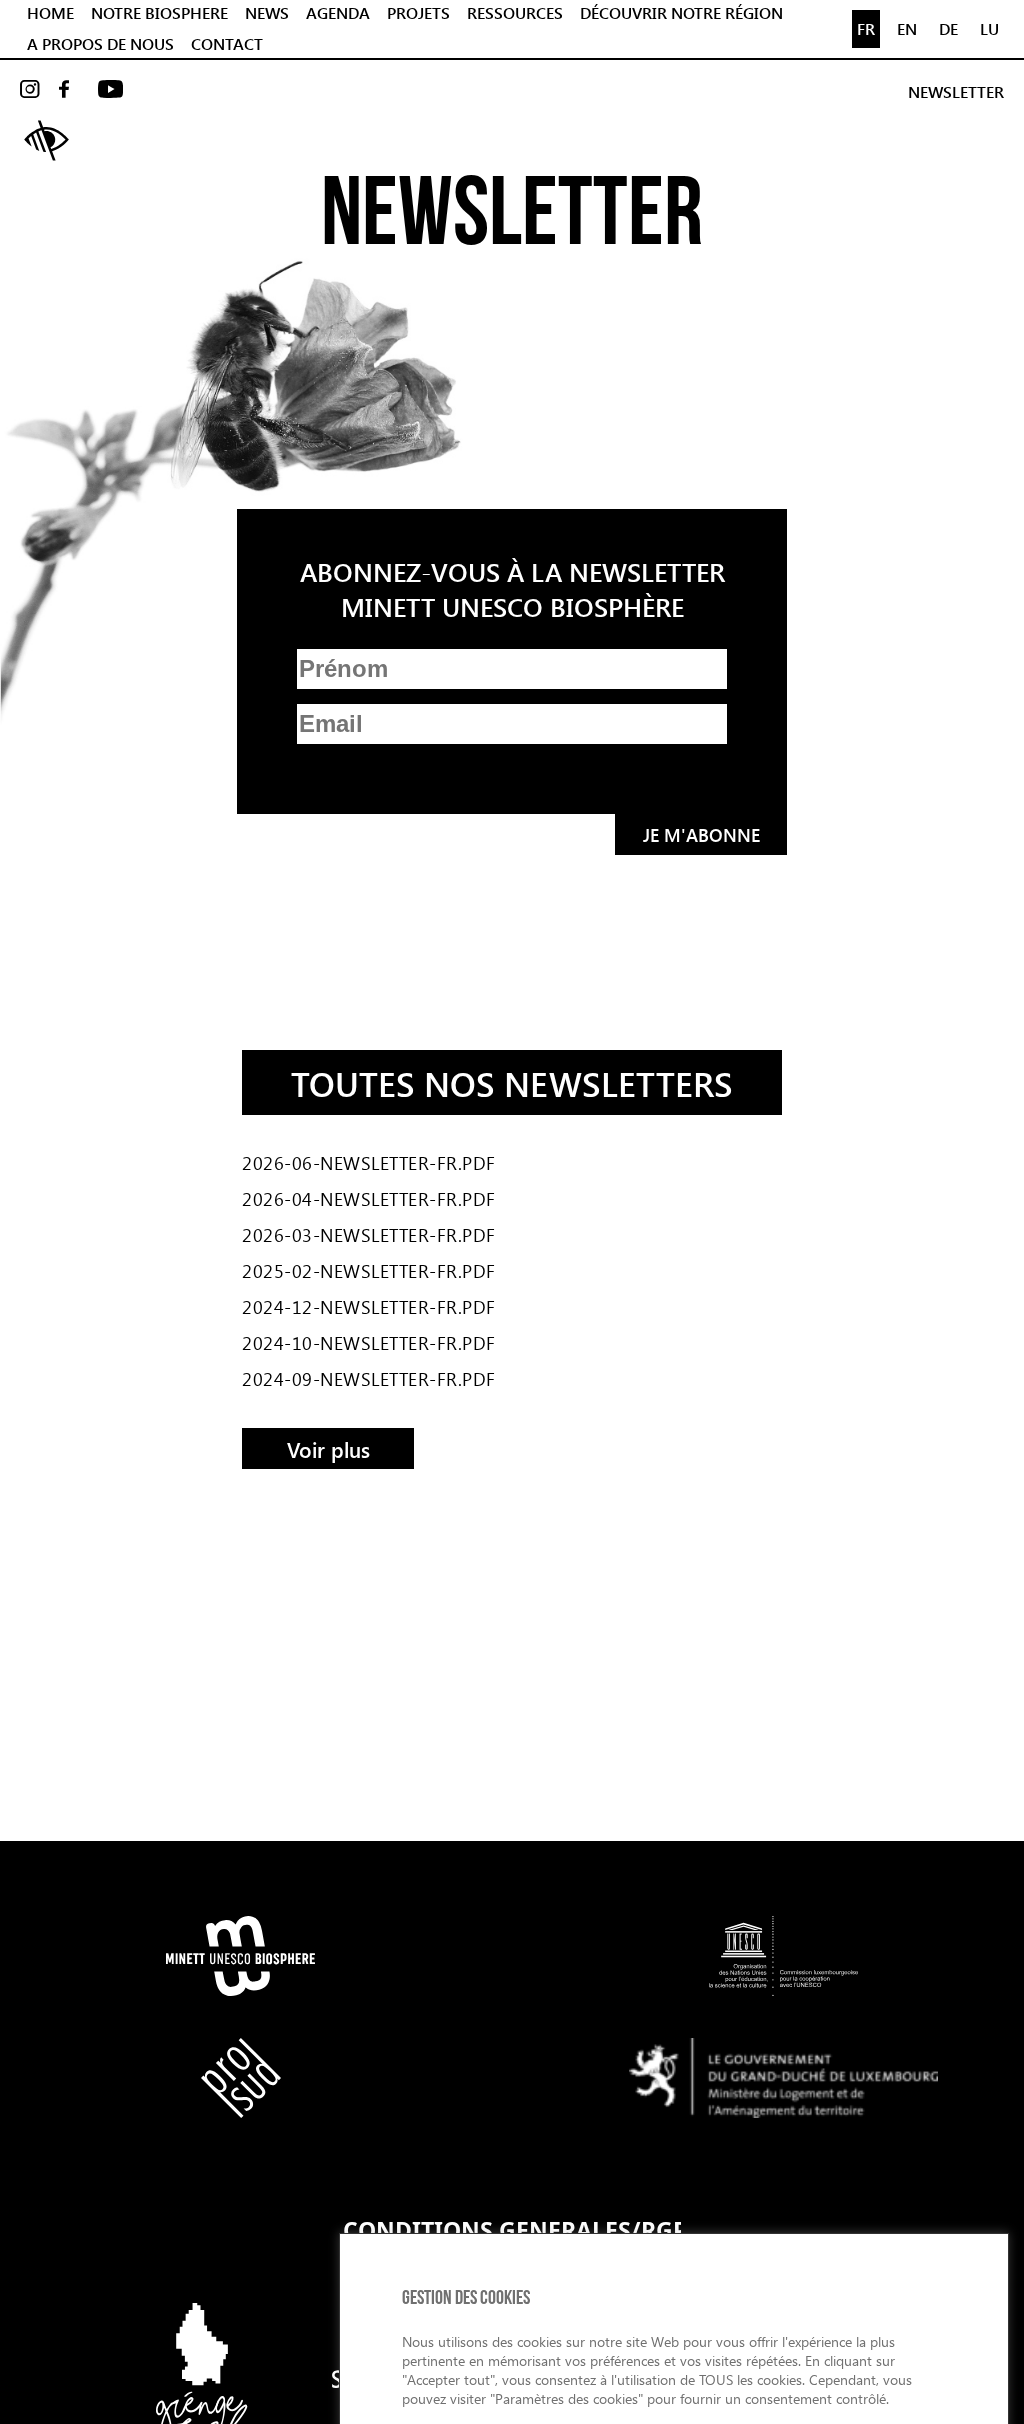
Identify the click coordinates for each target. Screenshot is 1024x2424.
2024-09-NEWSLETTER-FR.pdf (369, 1379)
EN (907, 28)
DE (948, 28)
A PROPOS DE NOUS (100, 43)
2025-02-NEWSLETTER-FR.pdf (369, 1271)
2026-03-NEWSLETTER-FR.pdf (369, 1235)
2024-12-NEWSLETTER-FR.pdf (369, 1307)
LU (989, 28)
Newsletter (956, 91)
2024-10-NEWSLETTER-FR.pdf (369, 1343)
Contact (227, 43)
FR (866, 28)
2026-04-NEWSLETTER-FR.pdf (369, 1199)
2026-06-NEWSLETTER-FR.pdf (369, 1163)
